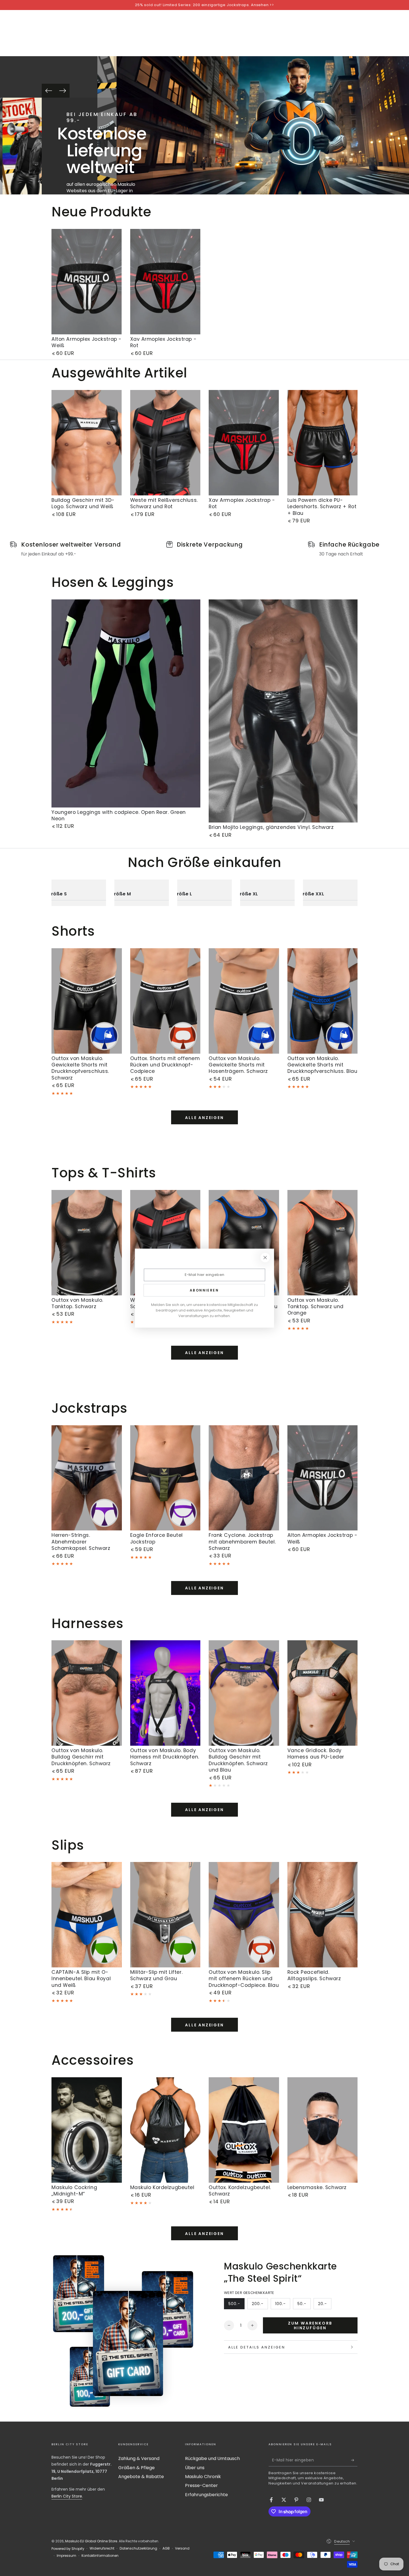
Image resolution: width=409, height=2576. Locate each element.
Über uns (195, 2468)
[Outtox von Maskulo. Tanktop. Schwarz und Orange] (323, 1243)
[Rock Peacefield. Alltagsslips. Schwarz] (323, 1915)
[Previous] (49, 91)
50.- (304, 2305)
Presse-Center (201, 2485)
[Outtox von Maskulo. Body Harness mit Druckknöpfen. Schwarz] (165, 1693)
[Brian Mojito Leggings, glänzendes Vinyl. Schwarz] (283, 711)
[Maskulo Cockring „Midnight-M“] (87, 2130)
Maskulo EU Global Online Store (91, 2541)
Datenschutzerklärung (138, 2548)
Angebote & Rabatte (141, 2477)
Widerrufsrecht (102, 2548)
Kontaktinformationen (100, 2556)
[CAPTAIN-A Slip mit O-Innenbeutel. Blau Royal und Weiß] (87, 1915)
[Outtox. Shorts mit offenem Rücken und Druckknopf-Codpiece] (165, 1001)
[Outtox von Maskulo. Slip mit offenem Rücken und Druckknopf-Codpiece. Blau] (244, 1915)
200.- (260, 2305)
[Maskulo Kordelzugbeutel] (165, 2130)
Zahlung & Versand (139, 2458)
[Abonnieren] (354, 2460)
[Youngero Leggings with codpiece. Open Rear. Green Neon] (126, 703)
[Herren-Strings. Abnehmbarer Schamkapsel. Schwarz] (87, 1478)
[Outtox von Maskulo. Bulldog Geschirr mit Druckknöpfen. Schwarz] (87, 1693)
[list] (204, 549)
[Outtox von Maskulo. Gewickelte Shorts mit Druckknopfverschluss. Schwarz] (87, 1001)
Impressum (66, 2556)
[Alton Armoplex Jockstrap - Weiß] (87, 282)
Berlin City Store (67, 2496)
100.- (283, 2305)
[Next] (63, 91)
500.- (236, 2305)
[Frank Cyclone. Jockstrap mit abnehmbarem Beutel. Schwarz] (244, 1478)
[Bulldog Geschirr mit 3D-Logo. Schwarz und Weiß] (87, 443)
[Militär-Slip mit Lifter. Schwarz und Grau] (165, 1915)
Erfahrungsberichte (206, 2495)
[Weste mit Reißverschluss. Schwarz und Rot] (165, 443)
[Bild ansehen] (21, 146)
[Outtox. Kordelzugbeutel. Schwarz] (244, 2130)
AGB (166, 2548)
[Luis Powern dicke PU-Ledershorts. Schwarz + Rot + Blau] (323, 443)
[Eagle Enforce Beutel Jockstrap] (165, 1478)
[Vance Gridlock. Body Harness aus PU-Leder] (323, 1693)
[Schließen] (265, 1258)
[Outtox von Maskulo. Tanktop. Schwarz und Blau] (244, 1243)
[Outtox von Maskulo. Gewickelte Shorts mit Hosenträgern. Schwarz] (244, 1001)
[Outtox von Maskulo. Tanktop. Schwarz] (87, 1243)
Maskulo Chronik (203, 2477)
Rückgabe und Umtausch (212, 2458)
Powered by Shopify (68, 2549)
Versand (182, 2548)
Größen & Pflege (136, 2468)
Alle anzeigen (204, 1118)
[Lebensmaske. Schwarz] (323, 2130)
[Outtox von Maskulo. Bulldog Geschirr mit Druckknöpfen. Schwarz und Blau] (244, 1693)
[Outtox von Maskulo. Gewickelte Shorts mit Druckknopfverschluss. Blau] (323, 1001)
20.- (325, 2305)
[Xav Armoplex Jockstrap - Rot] (165, 282)
